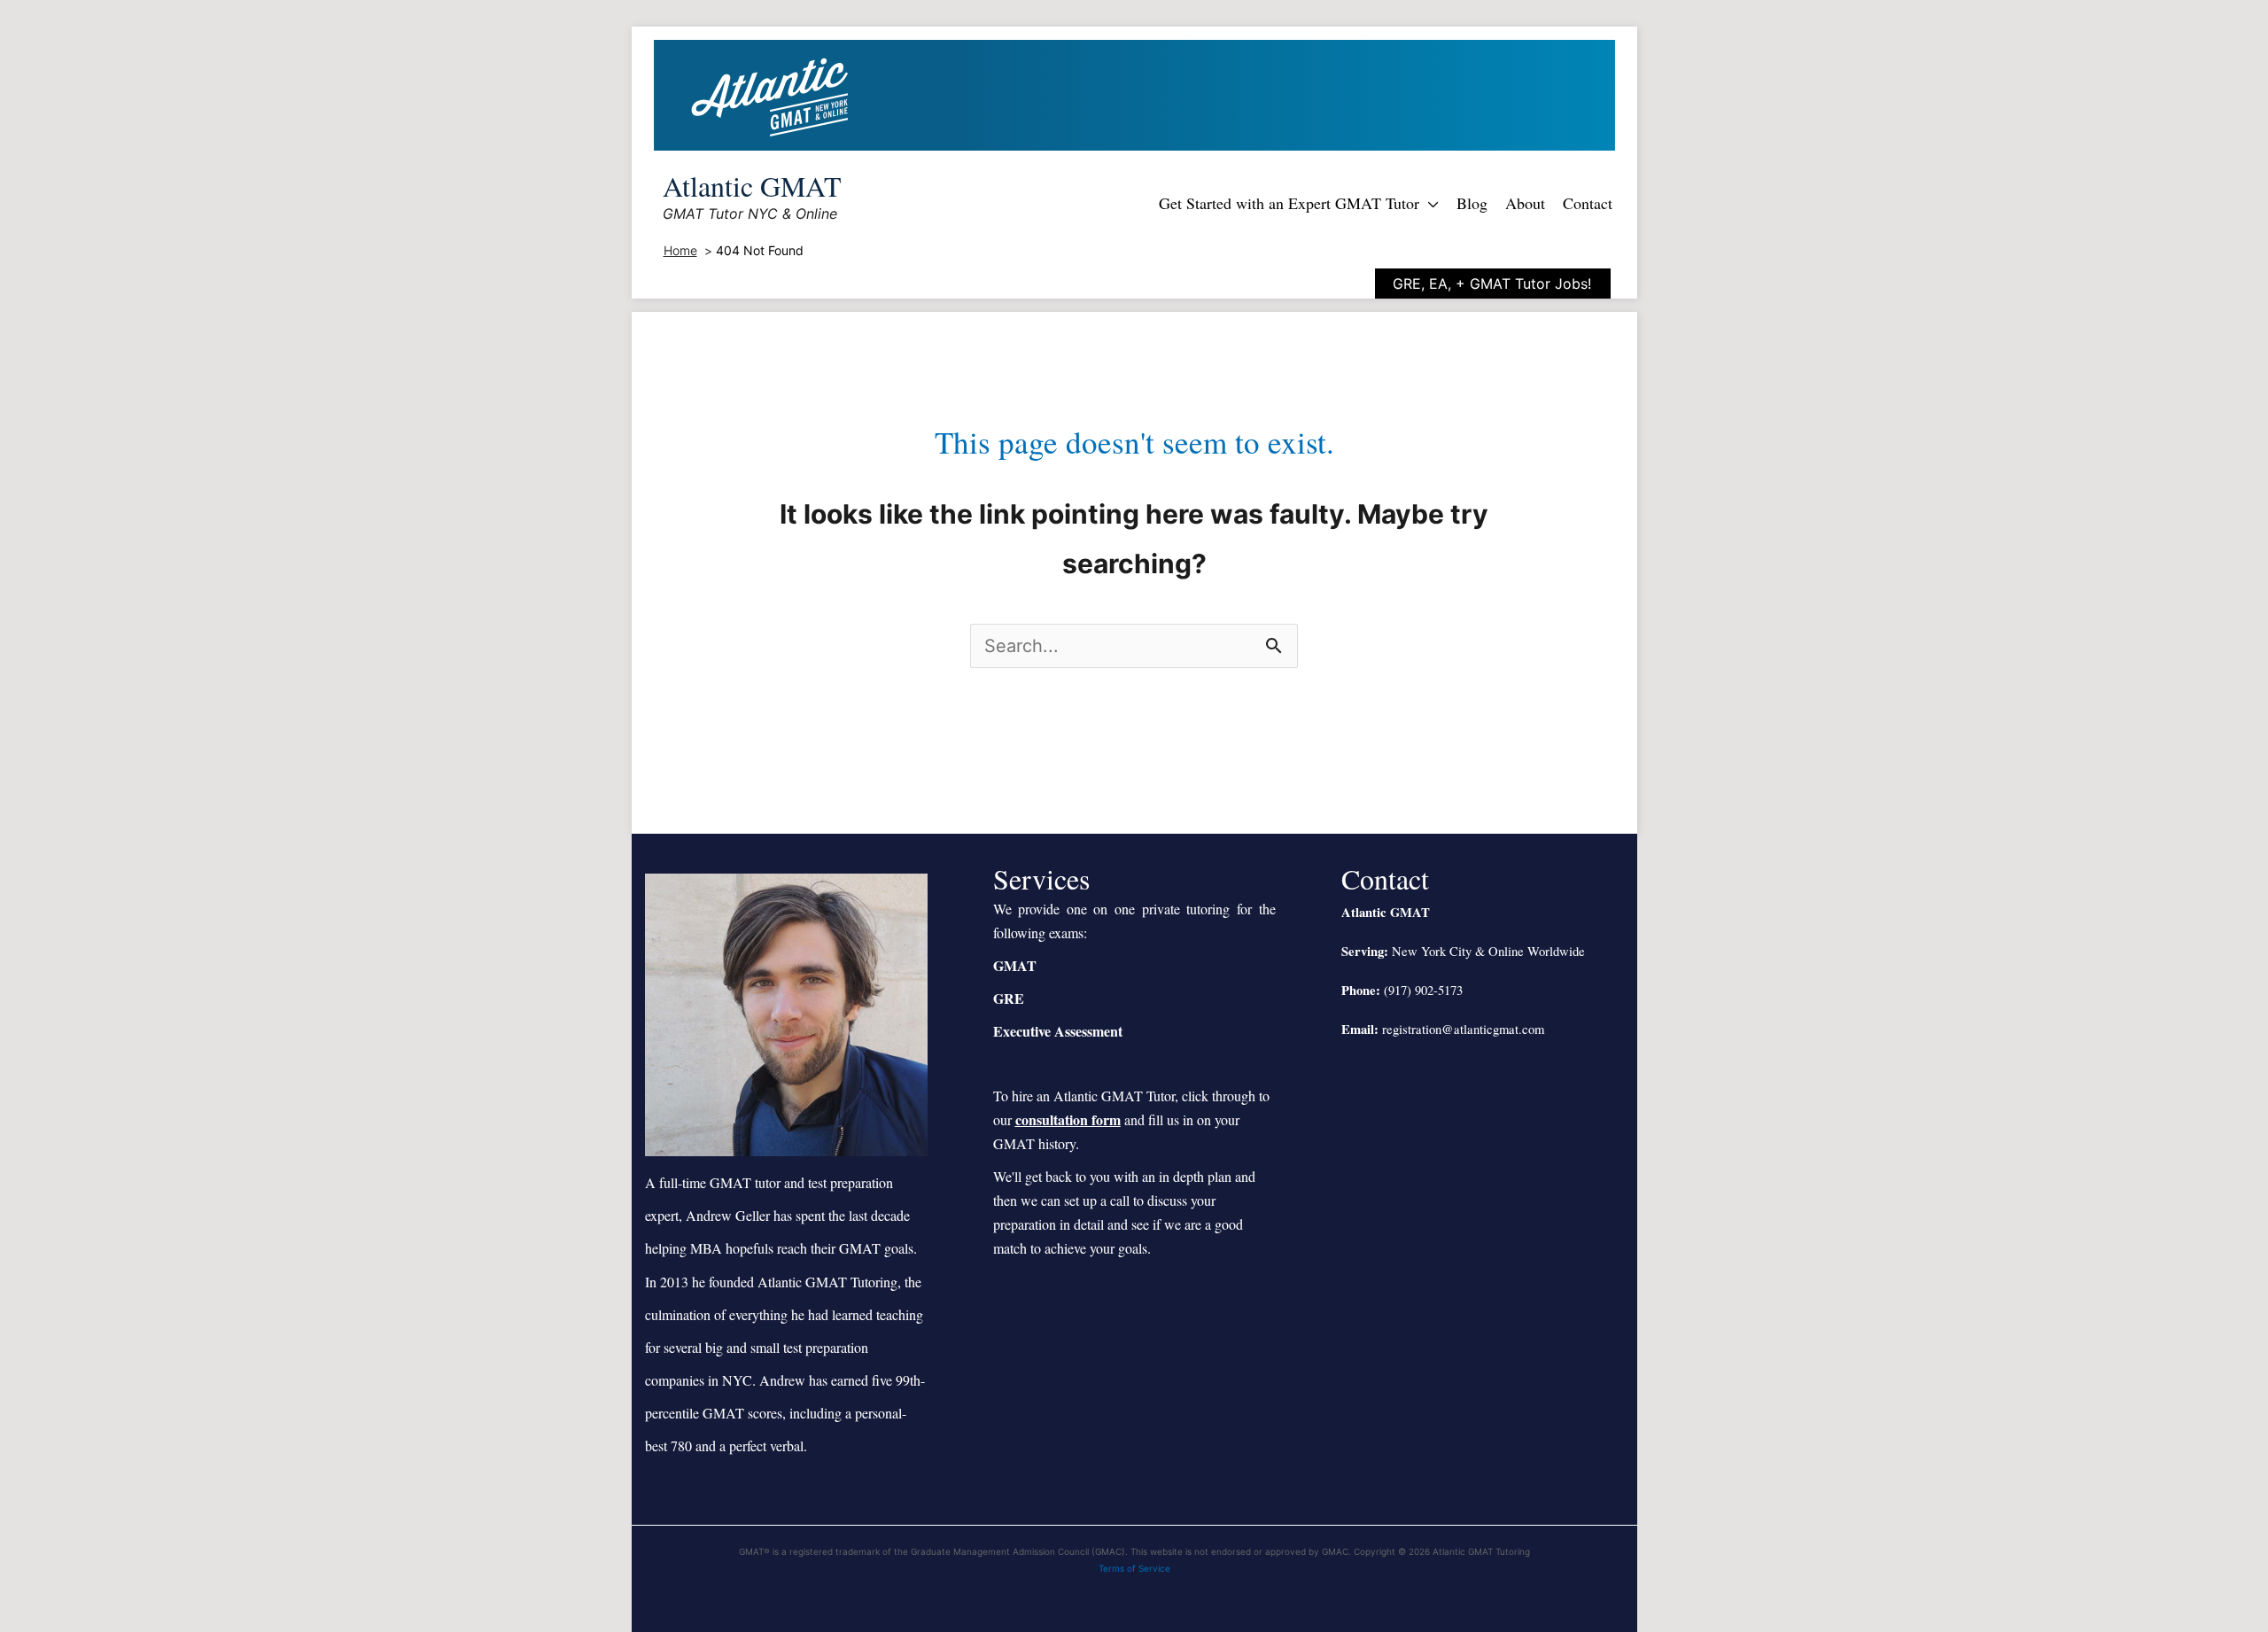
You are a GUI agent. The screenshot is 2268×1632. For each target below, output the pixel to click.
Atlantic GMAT (752, 186)
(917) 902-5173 (1423, 990)
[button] (1429, 203)
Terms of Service (1134, 1568)
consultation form (1068, 1119)
